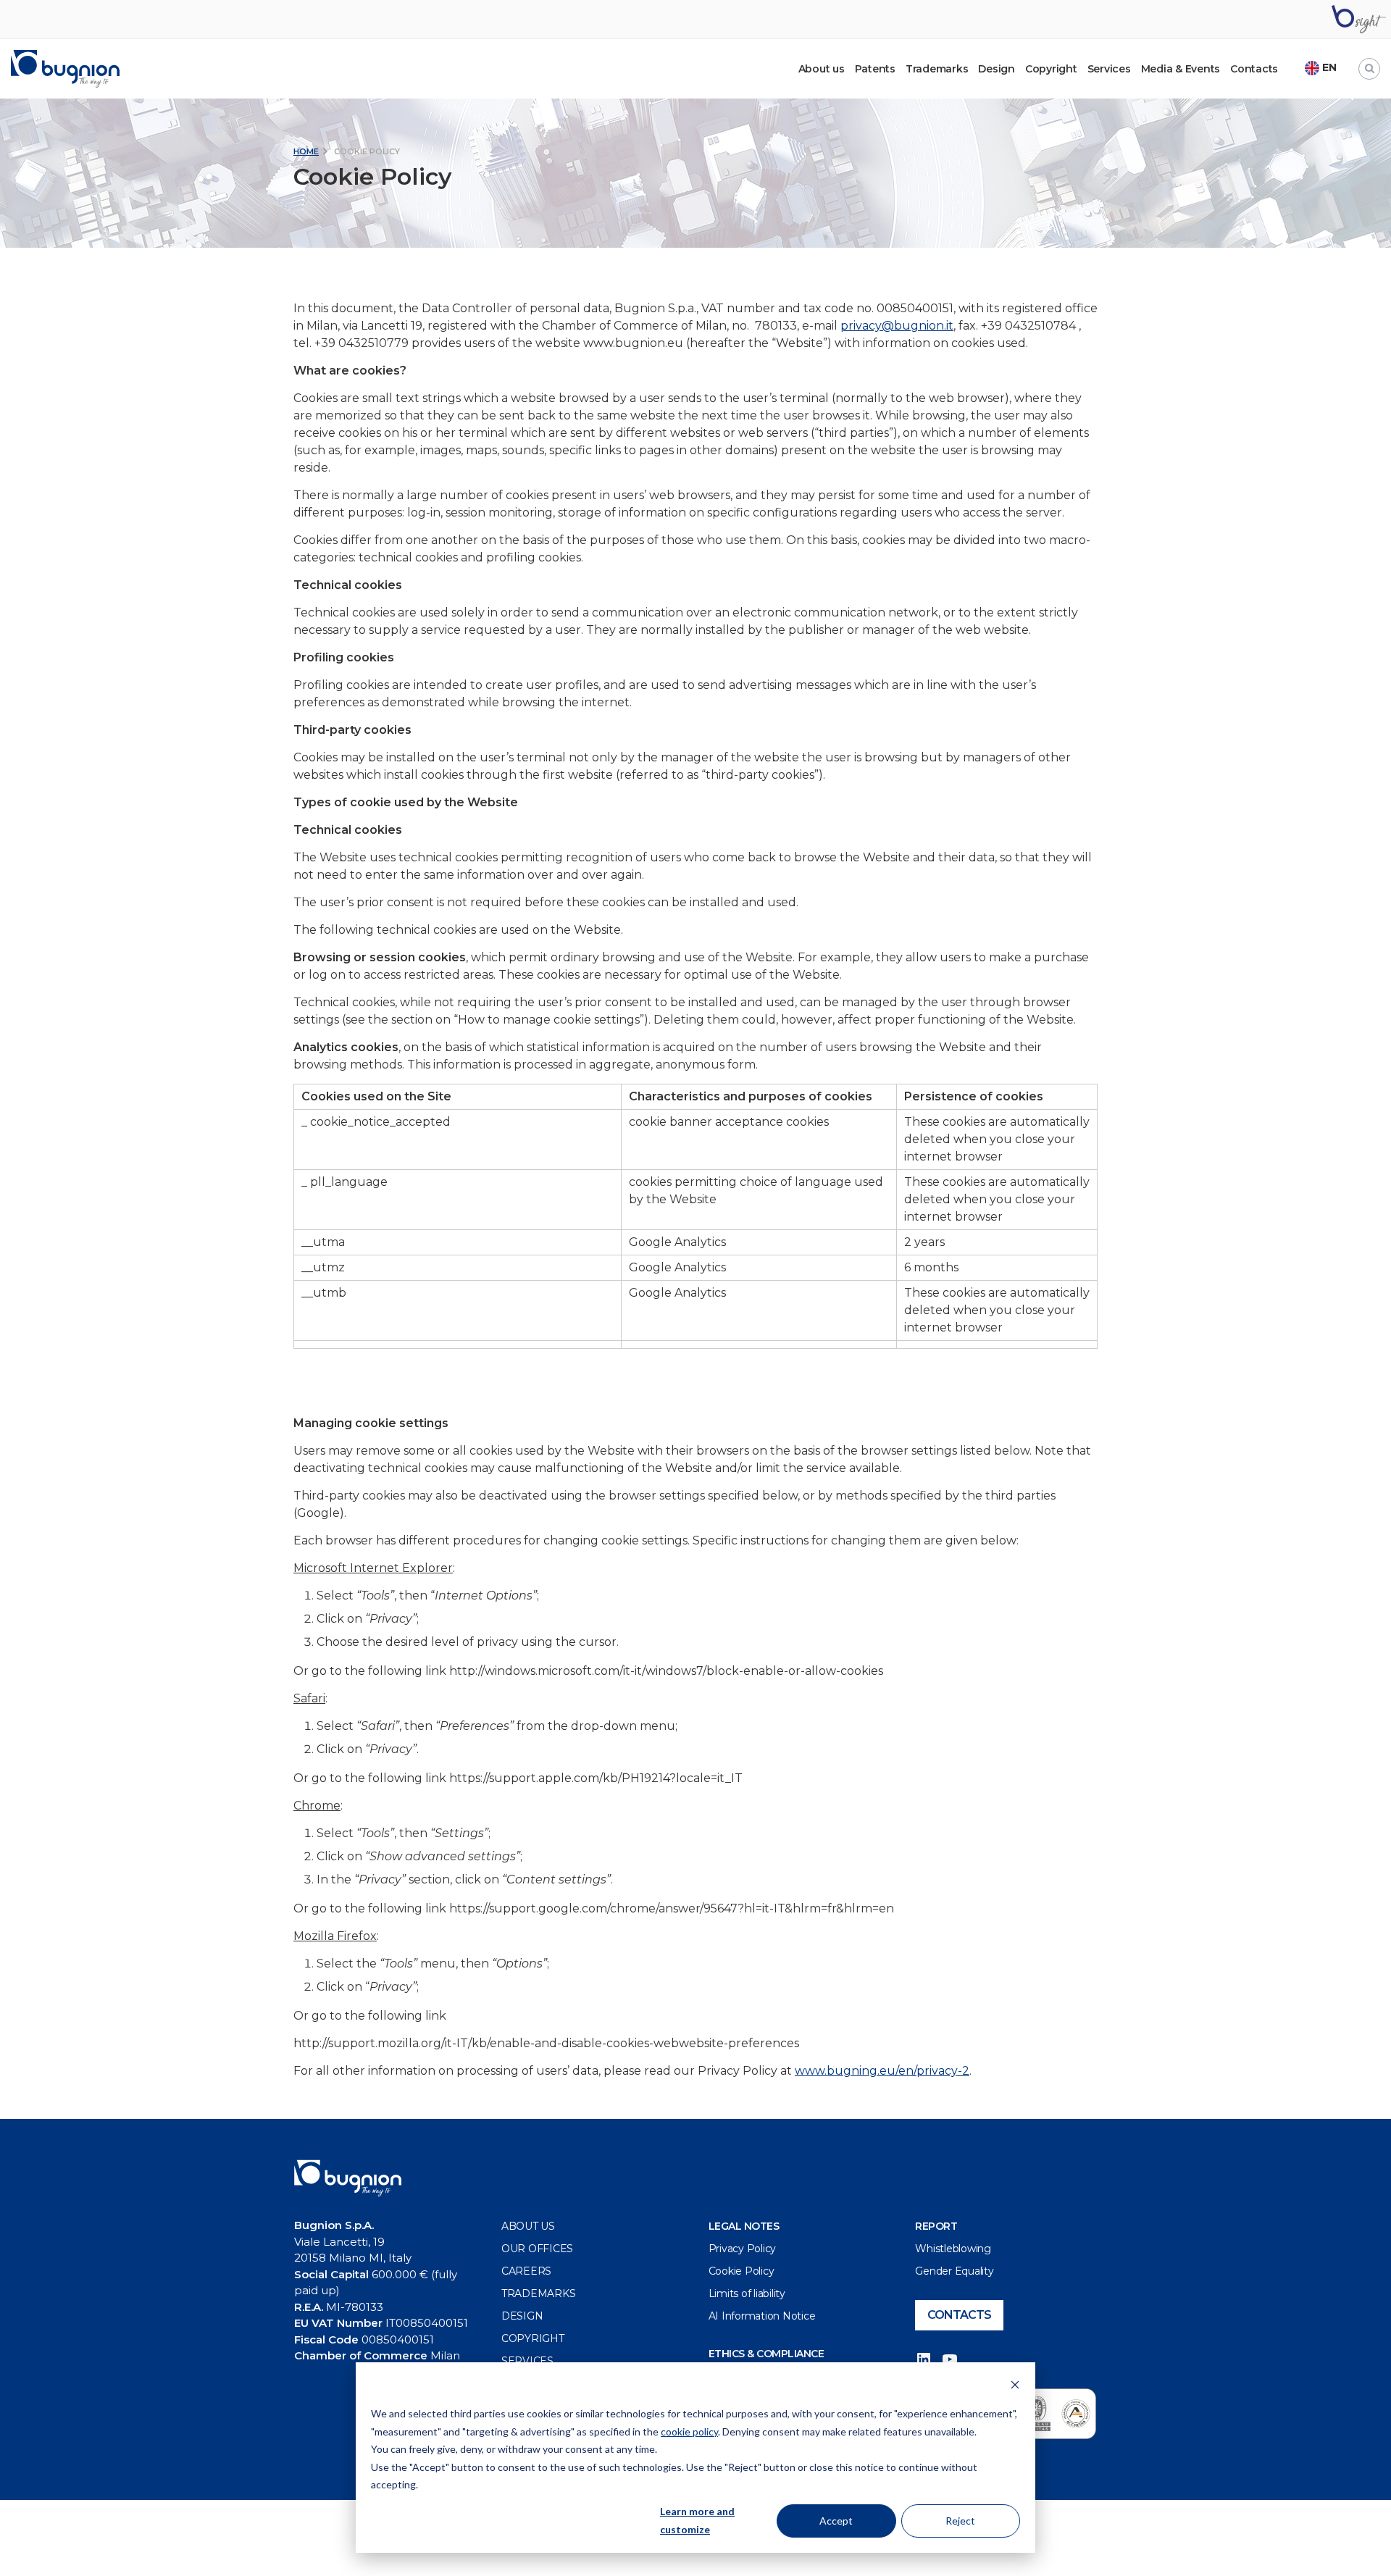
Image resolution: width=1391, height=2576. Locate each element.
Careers (526, 2271)
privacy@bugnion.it (897, 326)
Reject (960, 2521)
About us (528, 2226)
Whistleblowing (953, 2249)
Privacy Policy (743, 2249)
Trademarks (937, 69)
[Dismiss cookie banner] (1015, 2387)
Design (997, 69)
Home (306, 151)
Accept (836, 2521)
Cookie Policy (742, 2271)
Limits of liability (747, 2293)
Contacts (1254, 69)
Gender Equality (954, 2271)
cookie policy (689, 2431)
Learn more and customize (697, 2520)
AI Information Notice (762, 2316)
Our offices (537, 2249)
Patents (875, 69)
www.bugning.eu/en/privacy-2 (882, 2071)
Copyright (1051, 69)
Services (1109, 69)
